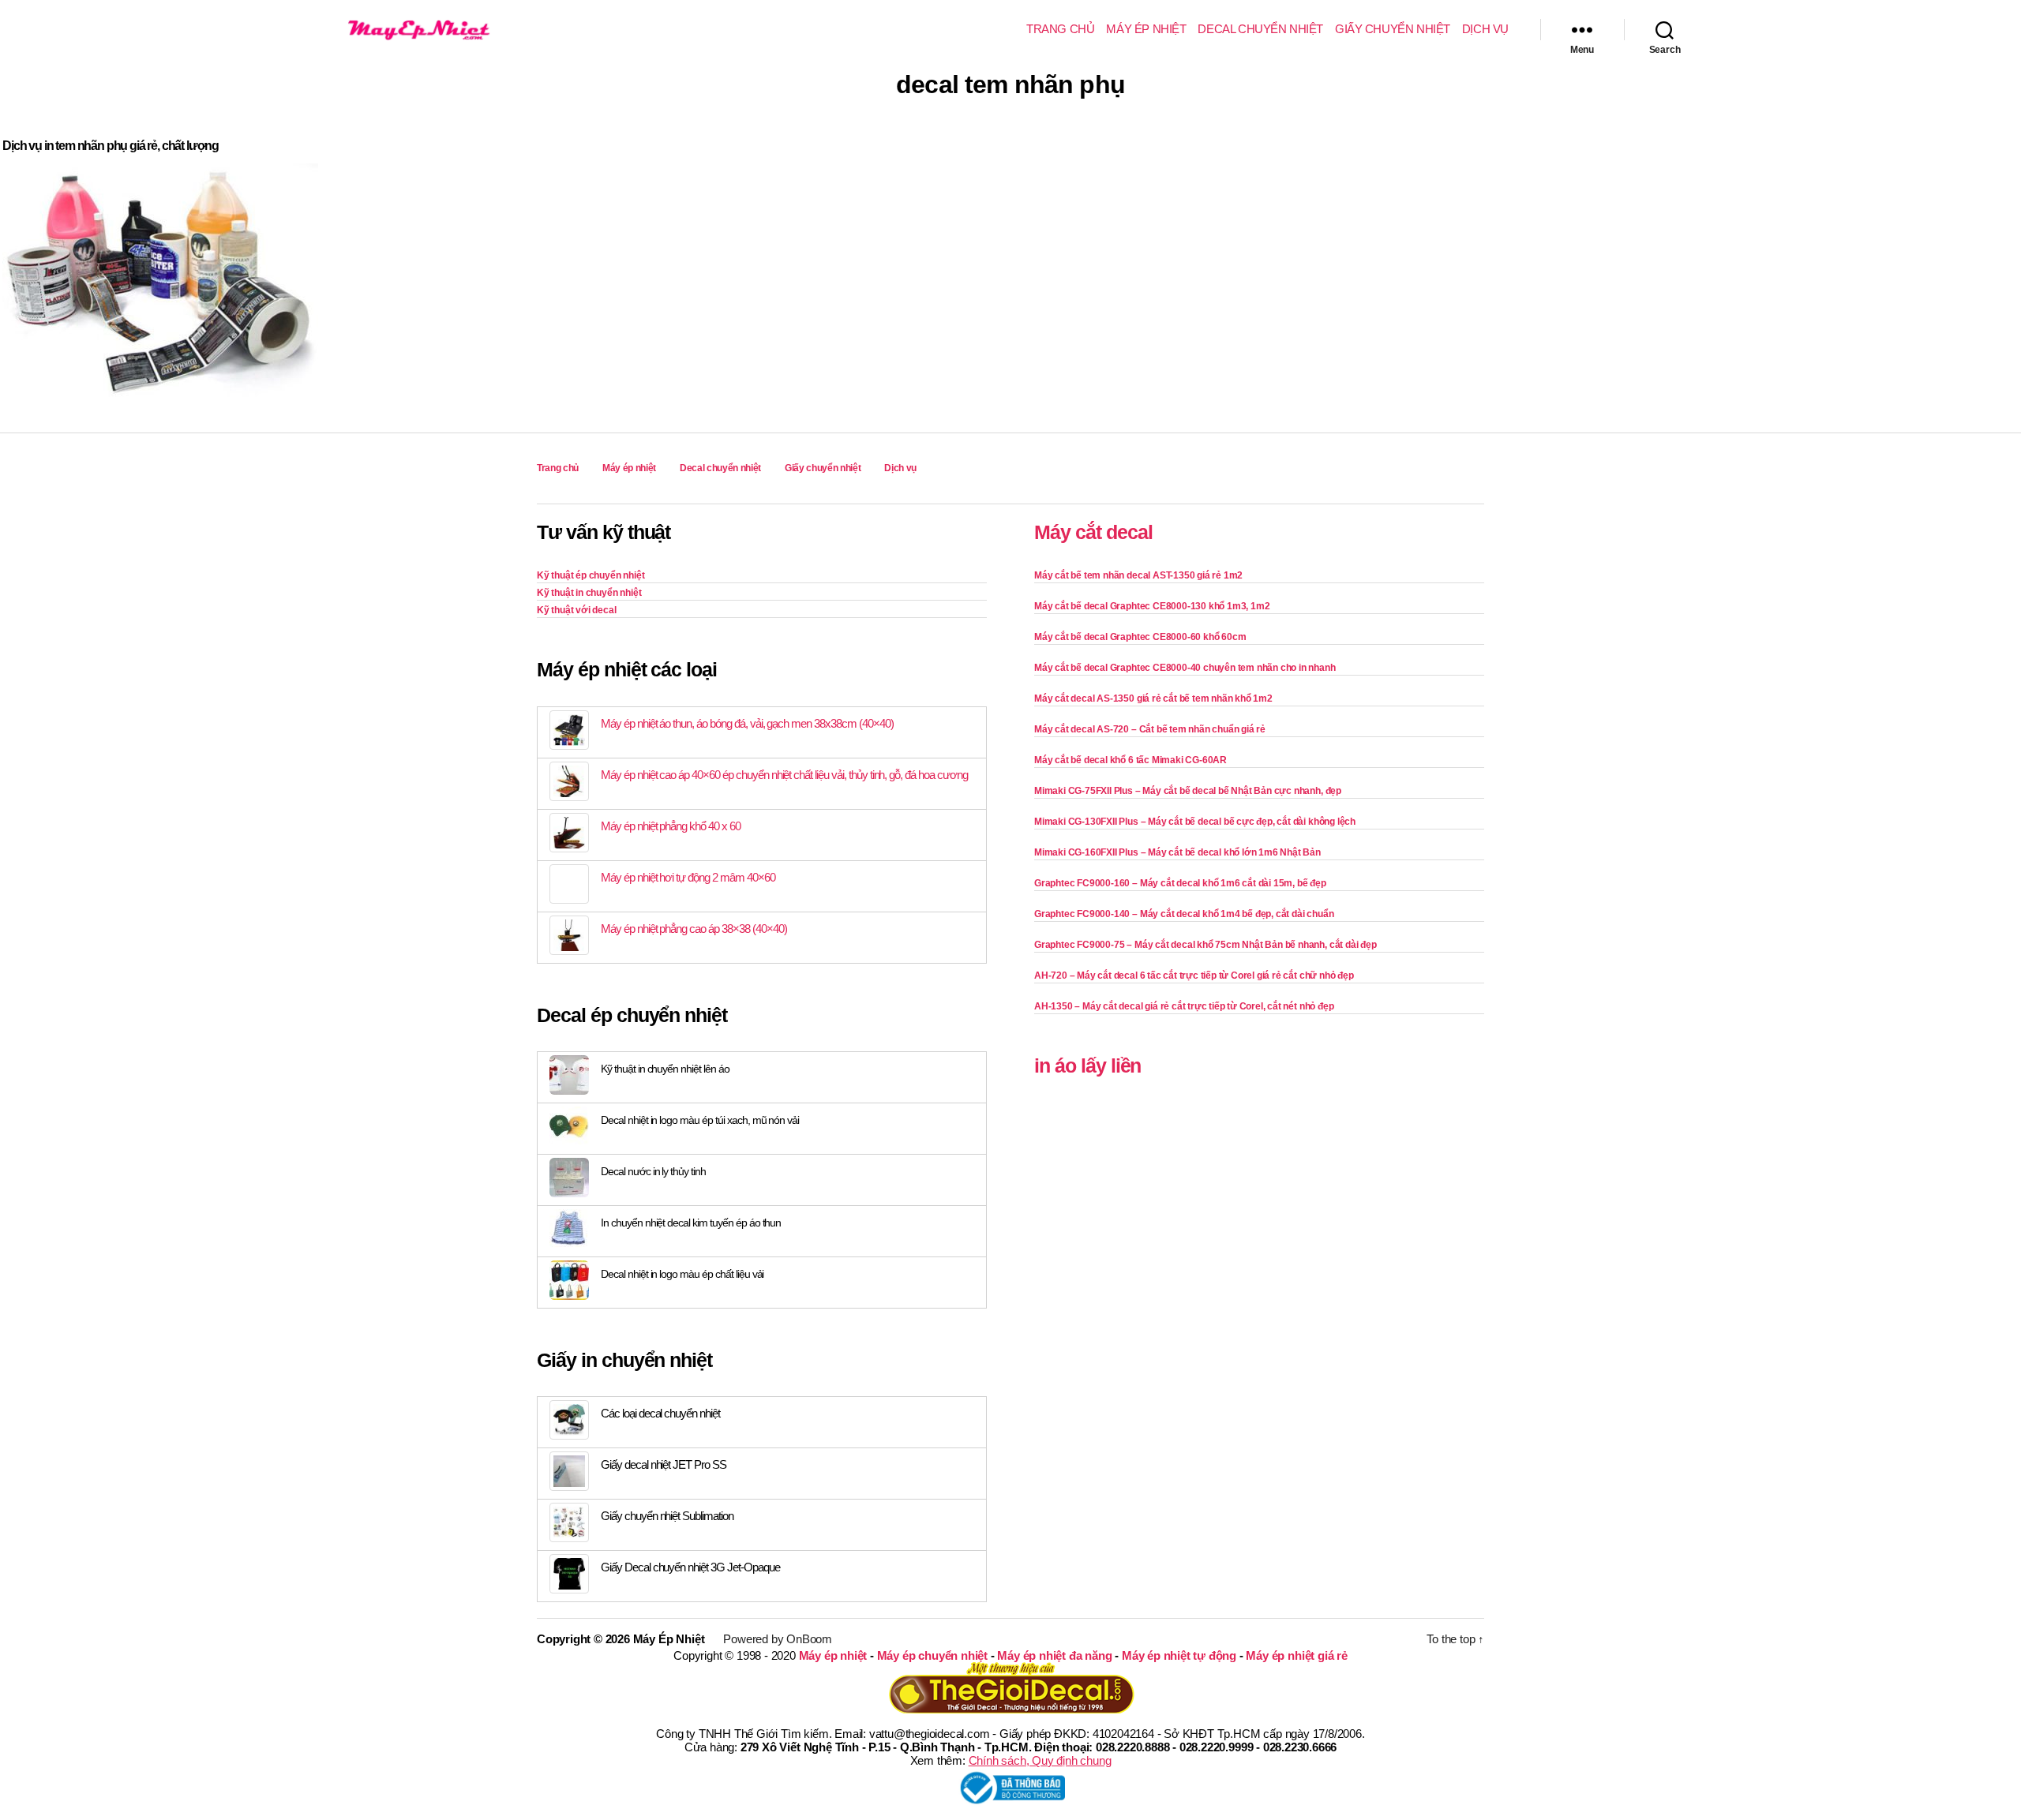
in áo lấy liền (1087, 1065)
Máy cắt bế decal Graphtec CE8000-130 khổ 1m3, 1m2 (1152, 606)
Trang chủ (1060, 29)
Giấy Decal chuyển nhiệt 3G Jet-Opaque (690, 1567)
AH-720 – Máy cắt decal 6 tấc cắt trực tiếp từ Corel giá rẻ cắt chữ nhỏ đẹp (1194, 976)
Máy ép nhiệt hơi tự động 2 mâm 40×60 (688, 877)
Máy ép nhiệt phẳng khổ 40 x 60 (671, 826)
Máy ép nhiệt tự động (1179, 1655)
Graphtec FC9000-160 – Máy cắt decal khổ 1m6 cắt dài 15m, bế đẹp (1180, 883)
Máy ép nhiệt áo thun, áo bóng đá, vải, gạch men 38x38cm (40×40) (747, 723)
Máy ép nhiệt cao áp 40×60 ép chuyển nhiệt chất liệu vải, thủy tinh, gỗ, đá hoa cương (784, 775)
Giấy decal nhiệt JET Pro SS (664, 1464)
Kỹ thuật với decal (577, 610)
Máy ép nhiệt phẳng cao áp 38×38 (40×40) (694, 929)
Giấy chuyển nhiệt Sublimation (667, 1516)
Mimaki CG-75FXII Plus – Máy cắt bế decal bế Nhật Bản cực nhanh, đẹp (1188, 791)
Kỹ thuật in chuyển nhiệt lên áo (665, 1069)
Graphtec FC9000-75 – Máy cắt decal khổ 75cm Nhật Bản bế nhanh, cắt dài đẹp (1205, 945)
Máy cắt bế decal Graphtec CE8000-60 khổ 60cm (1140, 637)
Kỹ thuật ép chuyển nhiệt (591, 575)
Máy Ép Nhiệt (669, 1639)
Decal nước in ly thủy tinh (653, 1171)
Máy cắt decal (1093, 532)
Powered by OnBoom (778, 1639)
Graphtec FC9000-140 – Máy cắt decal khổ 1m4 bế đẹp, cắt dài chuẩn (1184, 914)
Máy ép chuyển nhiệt (932, 1655)
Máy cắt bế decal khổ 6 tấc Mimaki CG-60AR (1130, 760)
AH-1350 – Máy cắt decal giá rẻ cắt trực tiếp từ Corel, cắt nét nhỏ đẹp (1184, 1006)
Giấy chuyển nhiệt (1393, 29)
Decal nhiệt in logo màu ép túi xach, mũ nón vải (700, 1120)
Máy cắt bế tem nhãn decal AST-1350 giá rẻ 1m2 (1138, 575)
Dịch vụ (1485, 29)
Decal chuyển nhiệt (1260, 29)
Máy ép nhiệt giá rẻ (1296, 1655)
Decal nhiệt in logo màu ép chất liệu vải (682, 1274)
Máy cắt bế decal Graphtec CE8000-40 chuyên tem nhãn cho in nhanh (1185, 668)
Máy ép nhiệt (1146, 29)
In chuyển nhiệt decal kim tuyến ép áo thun (691, 1223)
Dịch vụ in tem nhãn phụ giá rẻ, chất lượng (111, 146)
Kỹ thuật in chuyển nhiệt (589, 593)
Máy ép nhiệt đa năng (1054, 1655)
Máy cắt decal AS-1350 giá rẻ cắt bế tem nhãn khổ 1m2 (1153, 698)
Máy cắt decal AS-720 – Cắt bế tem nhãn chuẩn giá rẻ (1150, 729)
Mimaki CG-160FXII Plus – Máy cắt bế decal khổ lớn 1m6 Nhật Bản (1177, 852)
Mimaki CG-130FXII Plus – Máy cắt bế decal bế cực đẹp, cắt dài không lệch (1195, 822)
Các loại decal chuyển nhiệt (660, 1413)
